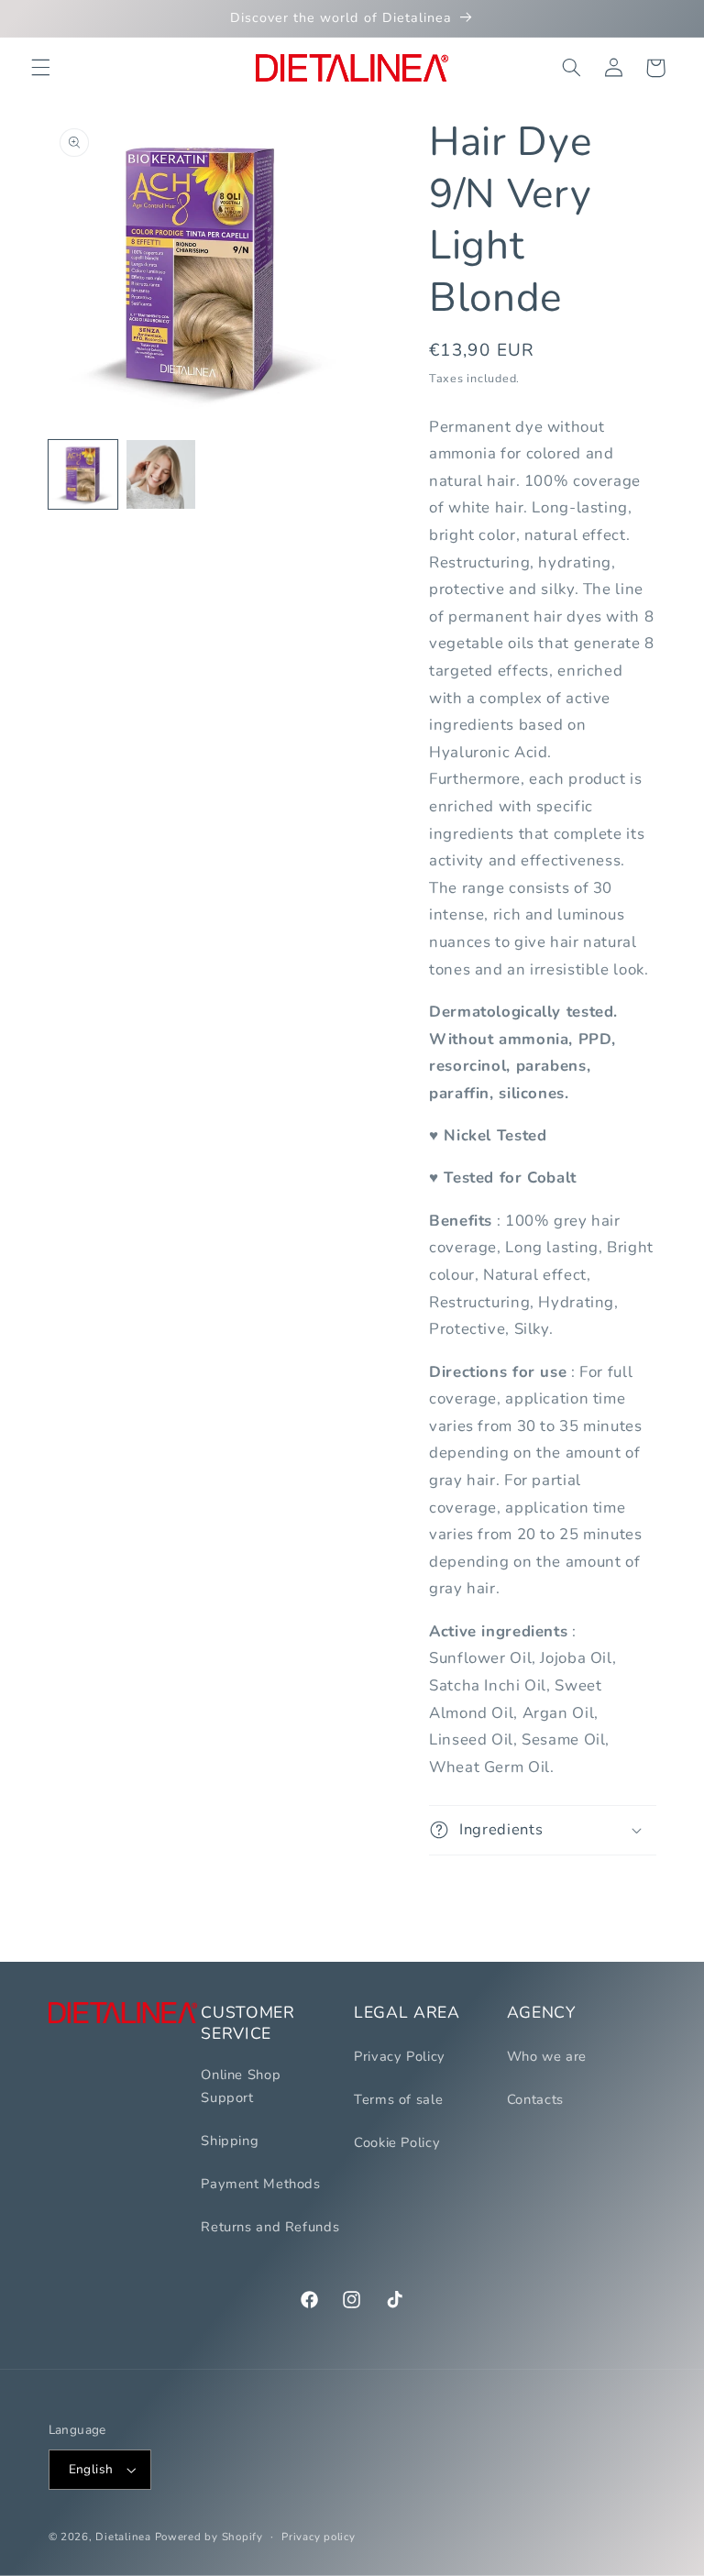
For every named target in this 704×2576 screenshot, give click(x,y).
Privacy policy (318, 2537)
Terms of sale (398, 2099)
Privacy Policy (400, 2056)
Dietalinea (123, 2537)
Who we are (547, 2056)
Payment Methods (260, 2184)
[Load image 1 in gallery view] (83, 474)
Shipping (230, 2141)
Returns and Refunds (270, 2227)
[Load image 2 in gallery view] (161, 474)
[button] (40, 68)
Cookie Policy (397, 2142)
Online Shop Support (241, 2086)
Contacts (535, 2099)
